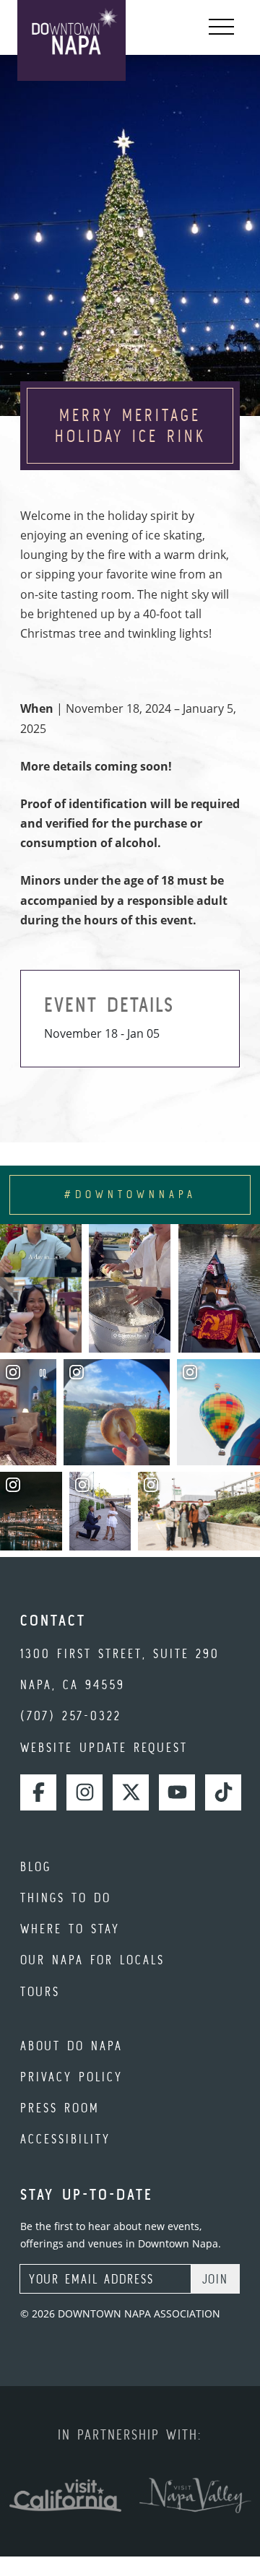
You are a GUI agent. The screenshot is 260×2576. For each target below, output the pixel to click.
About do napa (71, 2046)
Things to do (66, 1898)
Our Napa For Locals (92, 1960)
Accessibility (65, 2139)
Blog (36, 1866)
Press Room (60, 2108)
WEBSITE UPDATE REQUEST (104, 1747)
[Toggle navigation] (221, 27)
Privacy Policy (71, 2077)
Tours (40, 1991)
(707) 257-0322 (71, 1716)
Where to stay (70, 1929)
